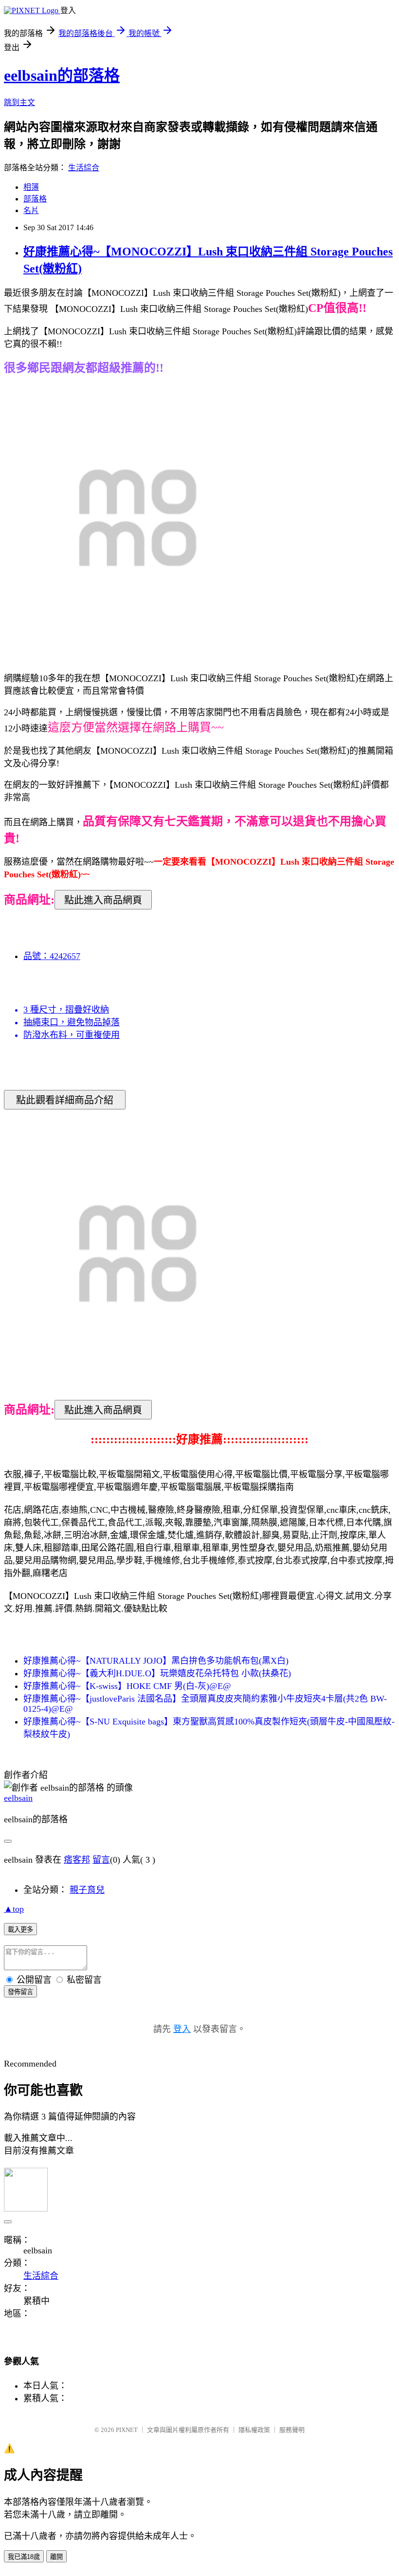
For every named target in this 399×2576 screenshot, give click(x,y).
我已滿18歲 (24, 2557)
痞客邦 (77, 1860)
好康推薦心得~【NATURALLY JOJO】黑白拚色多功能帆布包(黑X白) (156, 1661)
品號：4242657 (52, 956)
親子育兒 (87, 1890)
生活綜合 (84, 168)
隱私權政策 (254, 2430)
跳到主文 (19, 102)
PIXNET (127, 2430)
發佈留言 (20, 1992)
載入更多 (20, 1930)
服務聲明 (292, 2430)
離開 (56, 2557)
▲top (14, 1909)
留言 (101, 1860)
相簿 (31, 187)
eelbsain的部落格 (62, 75)
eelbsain (18, 1798)
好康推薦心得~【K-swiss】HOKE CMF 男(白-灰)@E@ (127, 1686)
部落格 (35, 199)
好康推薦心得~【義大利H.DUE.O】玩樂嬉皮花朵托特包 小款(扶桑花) (157, 1673)
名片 (31, 210)
